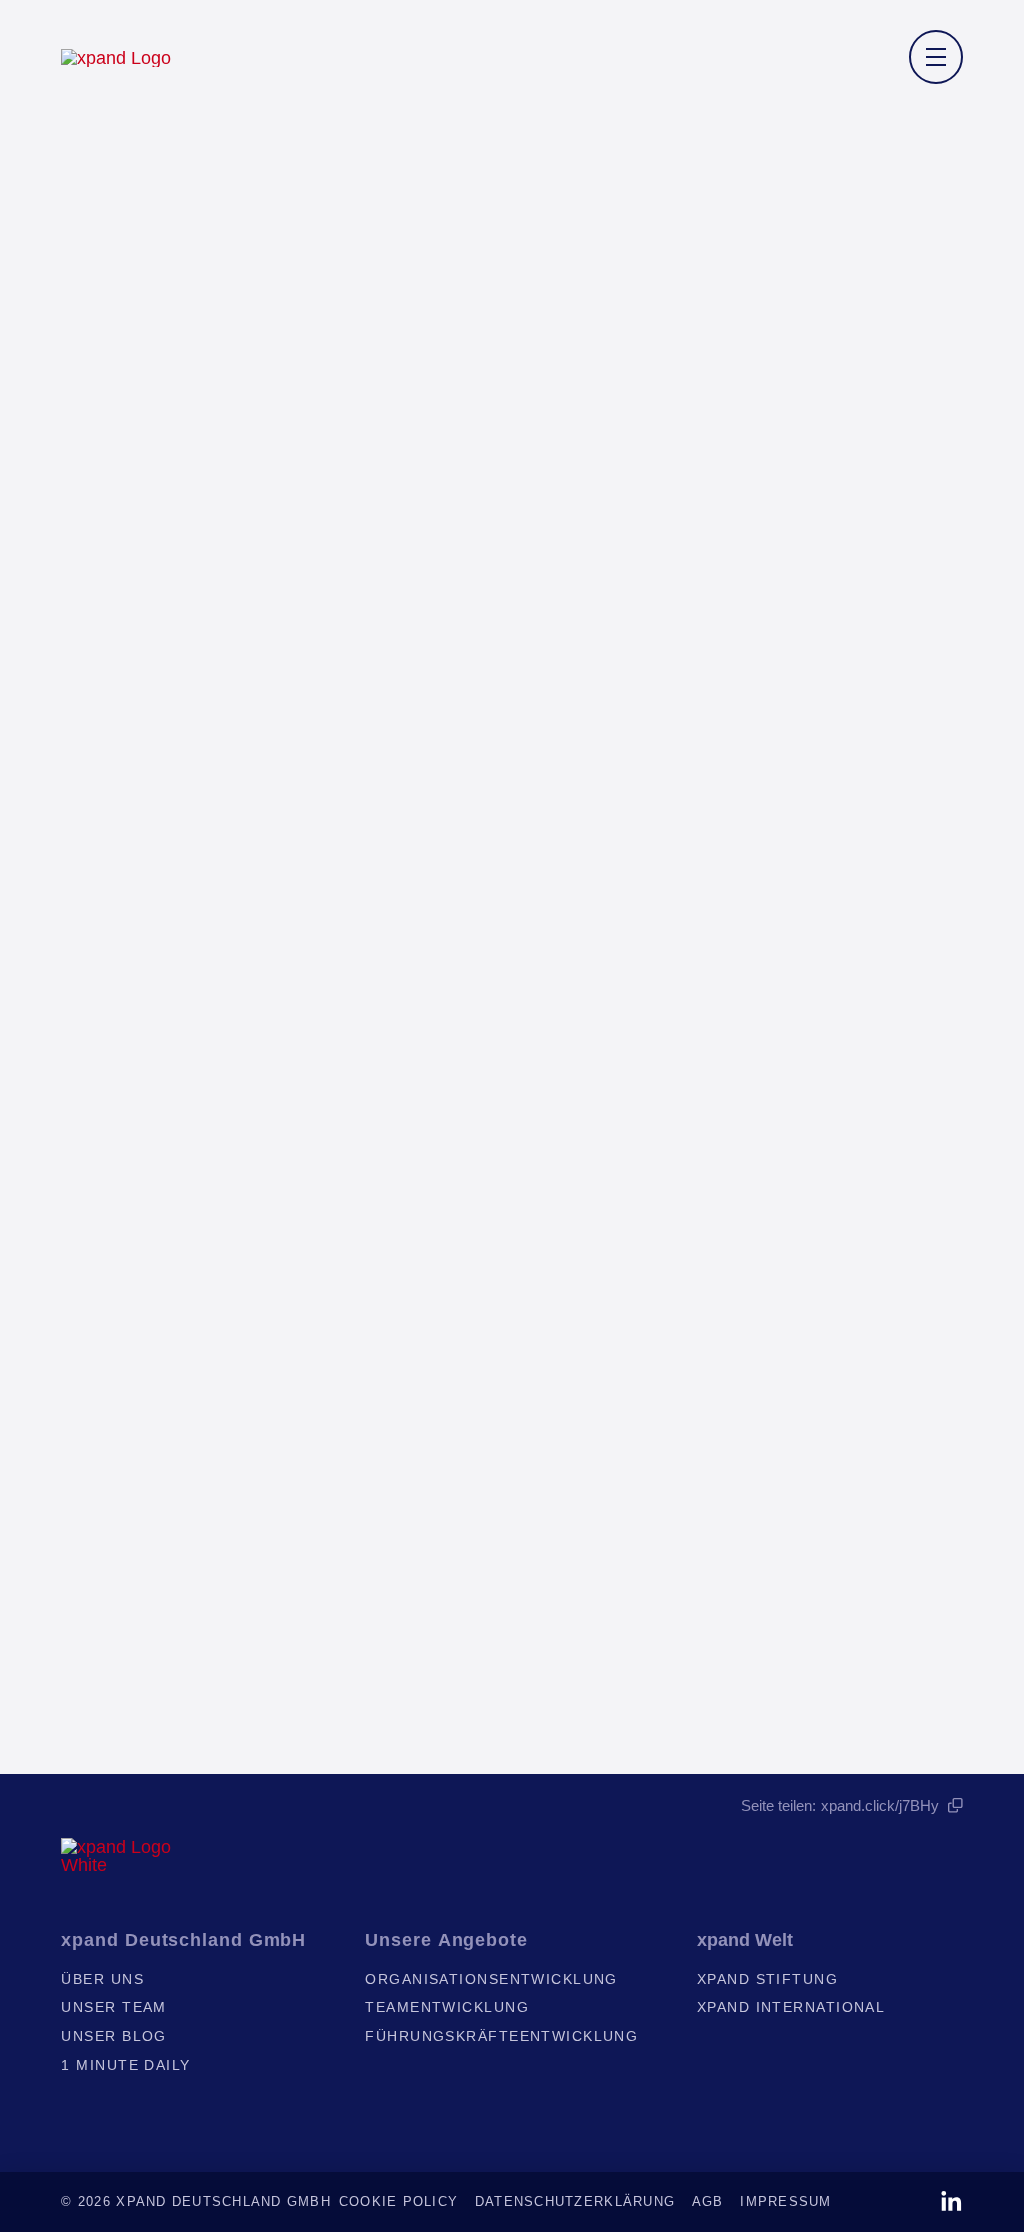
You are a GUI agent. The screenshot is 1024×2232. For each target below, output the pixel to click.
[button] (936, 57)
